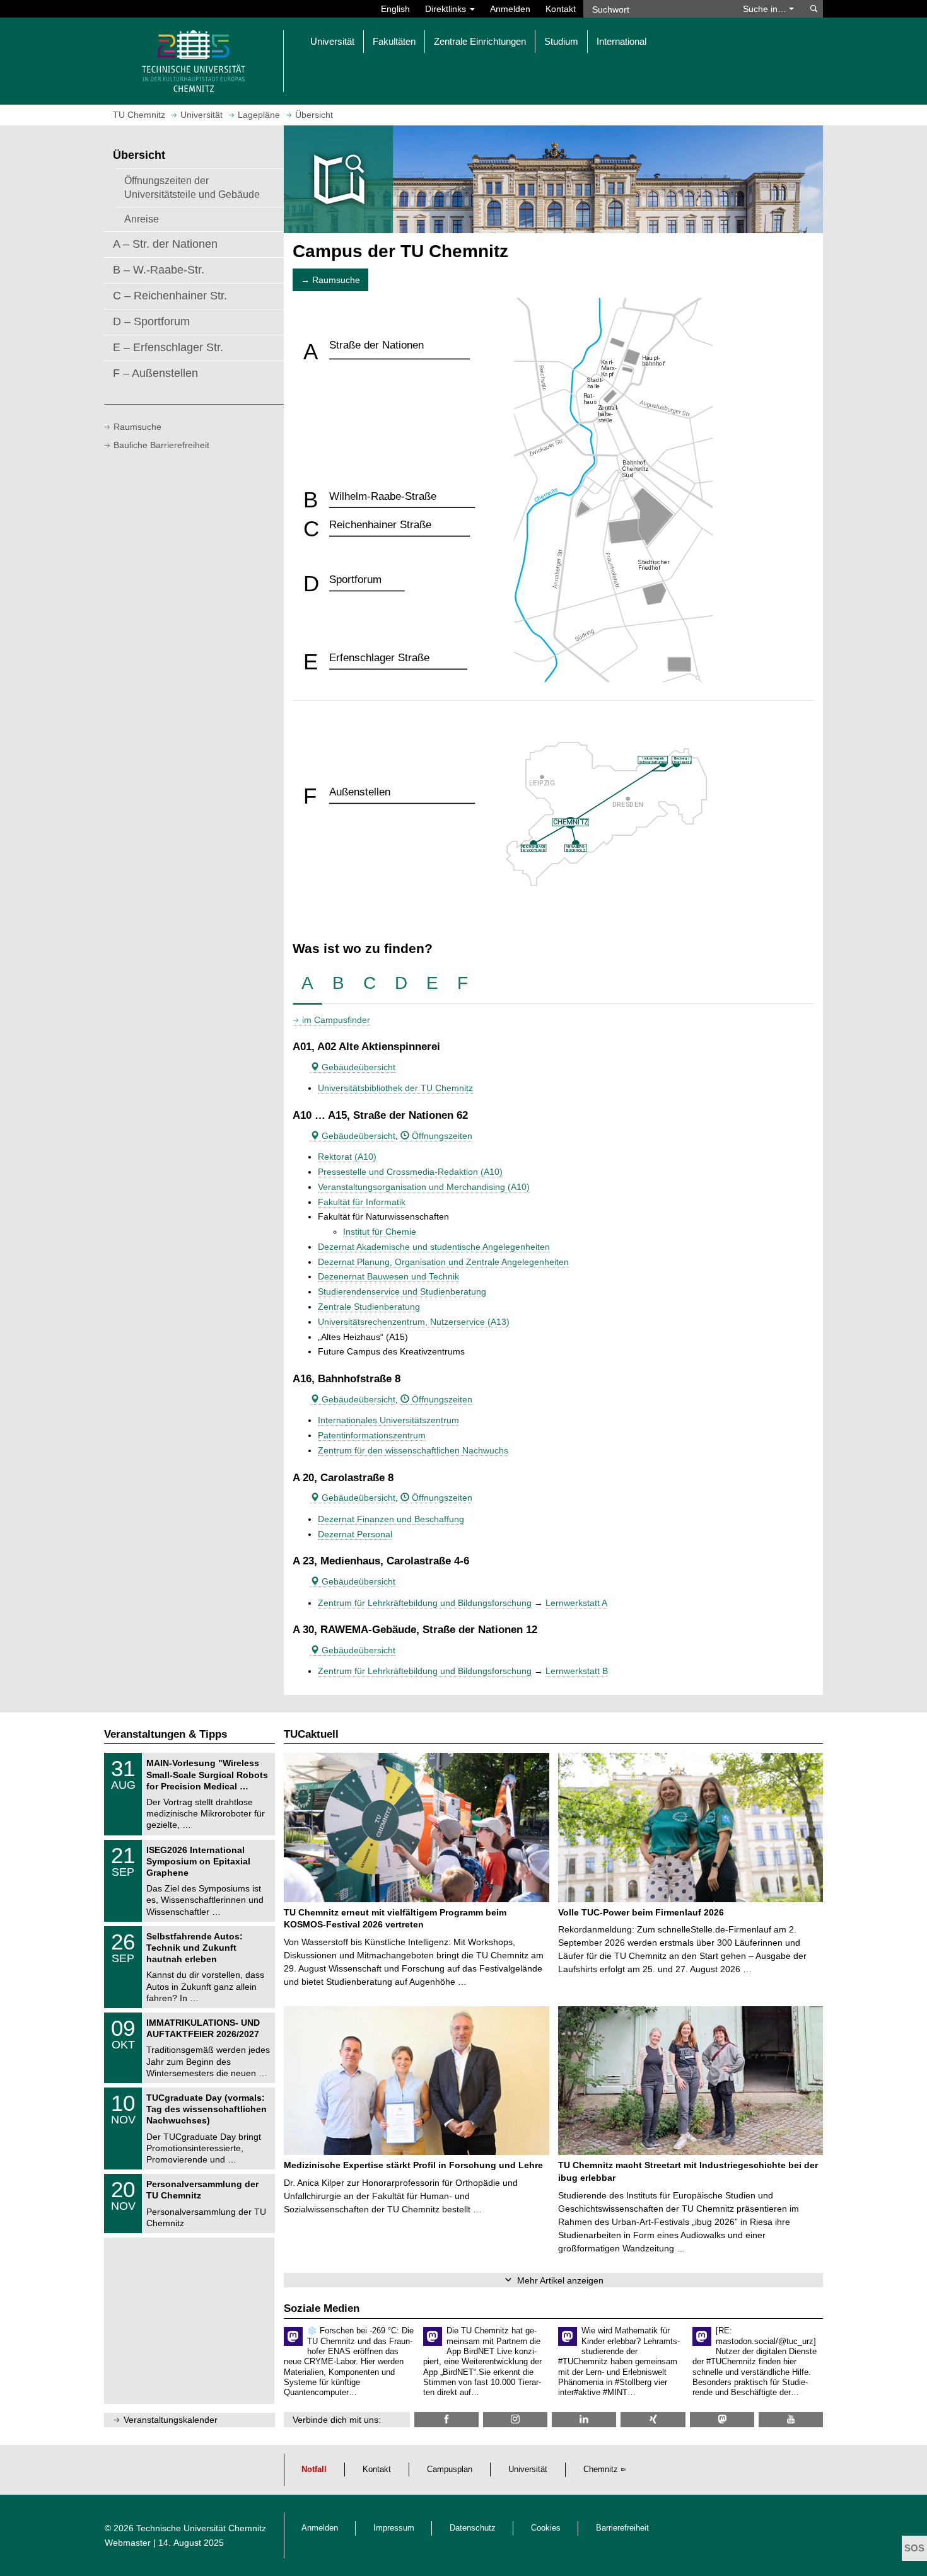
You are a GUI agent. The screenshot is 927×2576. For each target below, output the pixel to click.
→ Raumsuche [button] (330, 280)
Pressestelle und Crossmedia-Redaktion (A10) (410, 1172)
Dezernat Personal (355, 1534)
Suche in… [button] (766, 9)
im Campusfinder (336, 1020)
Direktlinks (447, 9)
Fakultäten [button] (394, 41)
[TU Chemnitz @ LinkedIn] (584, 2419)
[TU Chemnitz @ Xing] (653, 2419)
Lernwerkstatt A (576, 1603)
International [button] (621, 41)
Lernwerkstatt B (577, 1671)
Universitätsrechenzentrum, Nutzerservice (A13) (414, 1322)
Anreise (142, 219)
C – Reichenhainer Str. (170, 296)
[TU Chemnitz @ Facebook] (446, 2419)
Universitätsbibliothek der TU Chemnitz (395, 1088)
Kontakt (561, 9)
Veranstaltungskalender (171, 2420)
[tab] (307, 984)
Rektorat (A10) (347, 1157)
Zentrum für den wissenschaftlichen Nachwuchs (413, 1450)
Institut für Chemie (380, 1232)
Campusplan (450, 2469)
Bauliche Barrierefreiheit (161, 445)
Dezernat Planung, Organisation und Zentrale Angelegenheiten (443, 1262)
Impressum (394, 2528)
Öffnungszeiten (441, 1136)
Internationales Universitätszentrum (388, 1420)
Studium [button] (561, 41)
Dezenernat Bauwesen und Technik (388, 1276)
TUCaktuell (311, 1734)
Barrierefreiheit (622, 2528)
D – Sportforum (151, 321)
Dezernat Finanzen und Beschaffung (391, 1519)
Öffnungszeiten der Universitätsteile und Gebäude (192, 187)
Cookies (546, 2528)
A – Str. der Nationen (165, 244)
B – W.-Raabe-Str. (159, 270)
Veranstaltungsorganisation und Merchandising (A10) (424, 1187)
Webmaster (128, 2543)
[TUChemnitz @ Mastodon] (722, 2419)
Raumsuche (137, 427)
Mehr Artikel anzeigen (560, 2280)
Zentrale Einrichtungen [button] (480, 41)
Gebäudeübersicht (357, 1067)
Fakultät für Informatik (362, 1202)
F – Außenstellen (155, 373)
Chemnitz (601, 2469)
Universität (528, 2469)
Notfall (314, 2469)
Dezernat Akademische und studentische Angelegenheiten (434, 1247)
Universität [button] (332, 41)
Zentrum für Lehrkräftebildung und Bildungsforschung (425, 1603)
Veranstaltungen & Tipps (166, 1734)
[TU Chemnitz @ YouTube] (791, 2419)
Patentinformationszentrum (372, 1435)
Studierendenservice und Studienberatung (402, 1291)
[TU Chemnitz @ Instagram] (515, 2419)
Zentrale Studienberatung (369, 1307)
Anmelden (510, 9)
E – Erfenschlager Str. (168, 347)
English (395, 9)
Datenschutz (473, 2528)
